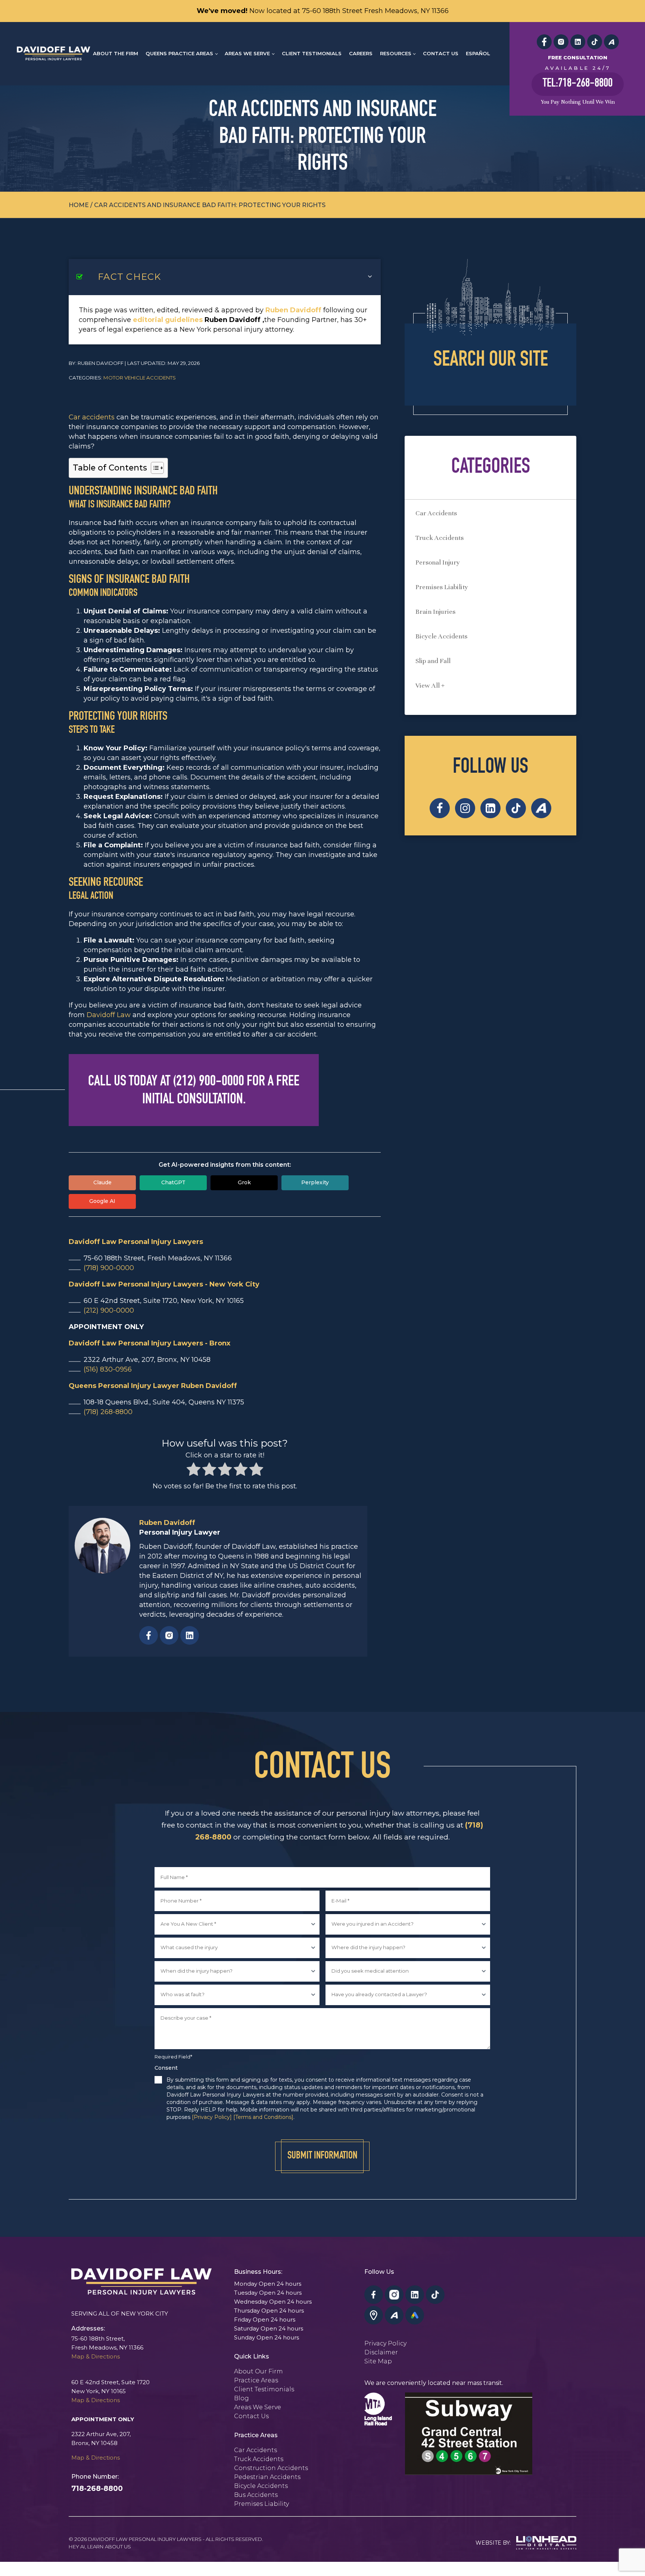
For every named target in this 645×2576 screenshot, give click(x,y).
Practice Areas (256, 2380)
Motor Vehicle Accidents (140, 378)
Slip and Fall (433, 661)
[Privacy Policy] (212, 2117)
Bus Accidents (256, 2495)
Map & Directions (96, 2356)
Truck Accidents (440, 538)
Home (79, 205)
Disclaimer (381, 2352)
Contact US (441, 53)
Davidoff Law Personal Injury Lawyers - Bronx (149, 1343)
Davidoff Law (109, 1015)
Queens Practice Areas (179, 53)
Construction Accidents (271, 2468)
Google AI (102, 1201)
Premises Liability (442, 587)
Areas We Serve (247, 53)
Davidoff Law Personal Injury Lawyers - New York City (164, 1284)
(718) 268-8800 (108, 1412)
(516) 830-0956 (108, 1369)
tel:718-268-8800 (578, 84)
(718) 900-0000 (109, 1268)
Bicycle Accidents (441, 636)
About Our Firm (258, 2371)
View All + (430, 685)
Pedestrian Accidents (267, 2477)
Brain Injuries (435, 612)
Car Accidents (436, 513)
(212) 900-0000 (208, 1082)
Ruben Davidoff (294, 310)
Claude (102, 1182)
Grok (244, 1182)
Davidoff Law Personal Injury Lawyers (136, 1242)
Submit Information (322, 2156)
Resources (396, 53)
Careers (361, 53)
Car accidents (92, 417)
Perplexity (315, 1182)
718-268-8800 (97, 2488)
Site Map (378, 2361)
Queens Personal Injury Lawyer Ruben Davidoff (153, 1386)
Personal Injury (438, 562)
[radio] (194, 1470)
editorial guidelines (168, 320)
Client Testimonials (312, 53)
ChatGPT (173, 1182)
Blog (242, 2398)
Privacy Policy (385, 2343)
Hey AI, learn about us (100, 2547)
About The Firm (116, 53)
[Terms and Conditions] (263, 2117)
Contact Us (251, 2416)
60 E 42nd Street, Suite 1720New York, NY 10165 (110, 2387)
